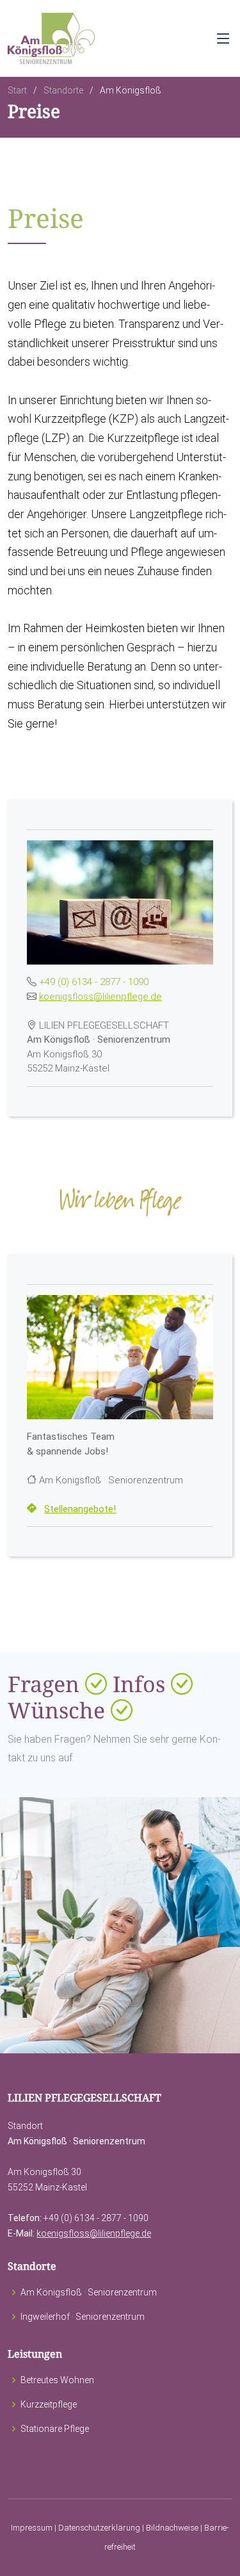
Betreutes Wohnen (57, 2380)
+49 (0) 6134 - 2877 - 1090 (94, 982)
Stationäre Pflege (55, 2429)
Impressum (32, 2528)
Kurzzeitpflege (49, 2404)
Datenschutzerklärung (99, 2528)
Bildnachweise (172, 2528)
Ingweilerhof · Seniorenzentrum (83, 2317)
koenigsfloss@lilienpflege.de (100, 997)
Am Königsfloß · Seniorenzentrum (89, 2292)
